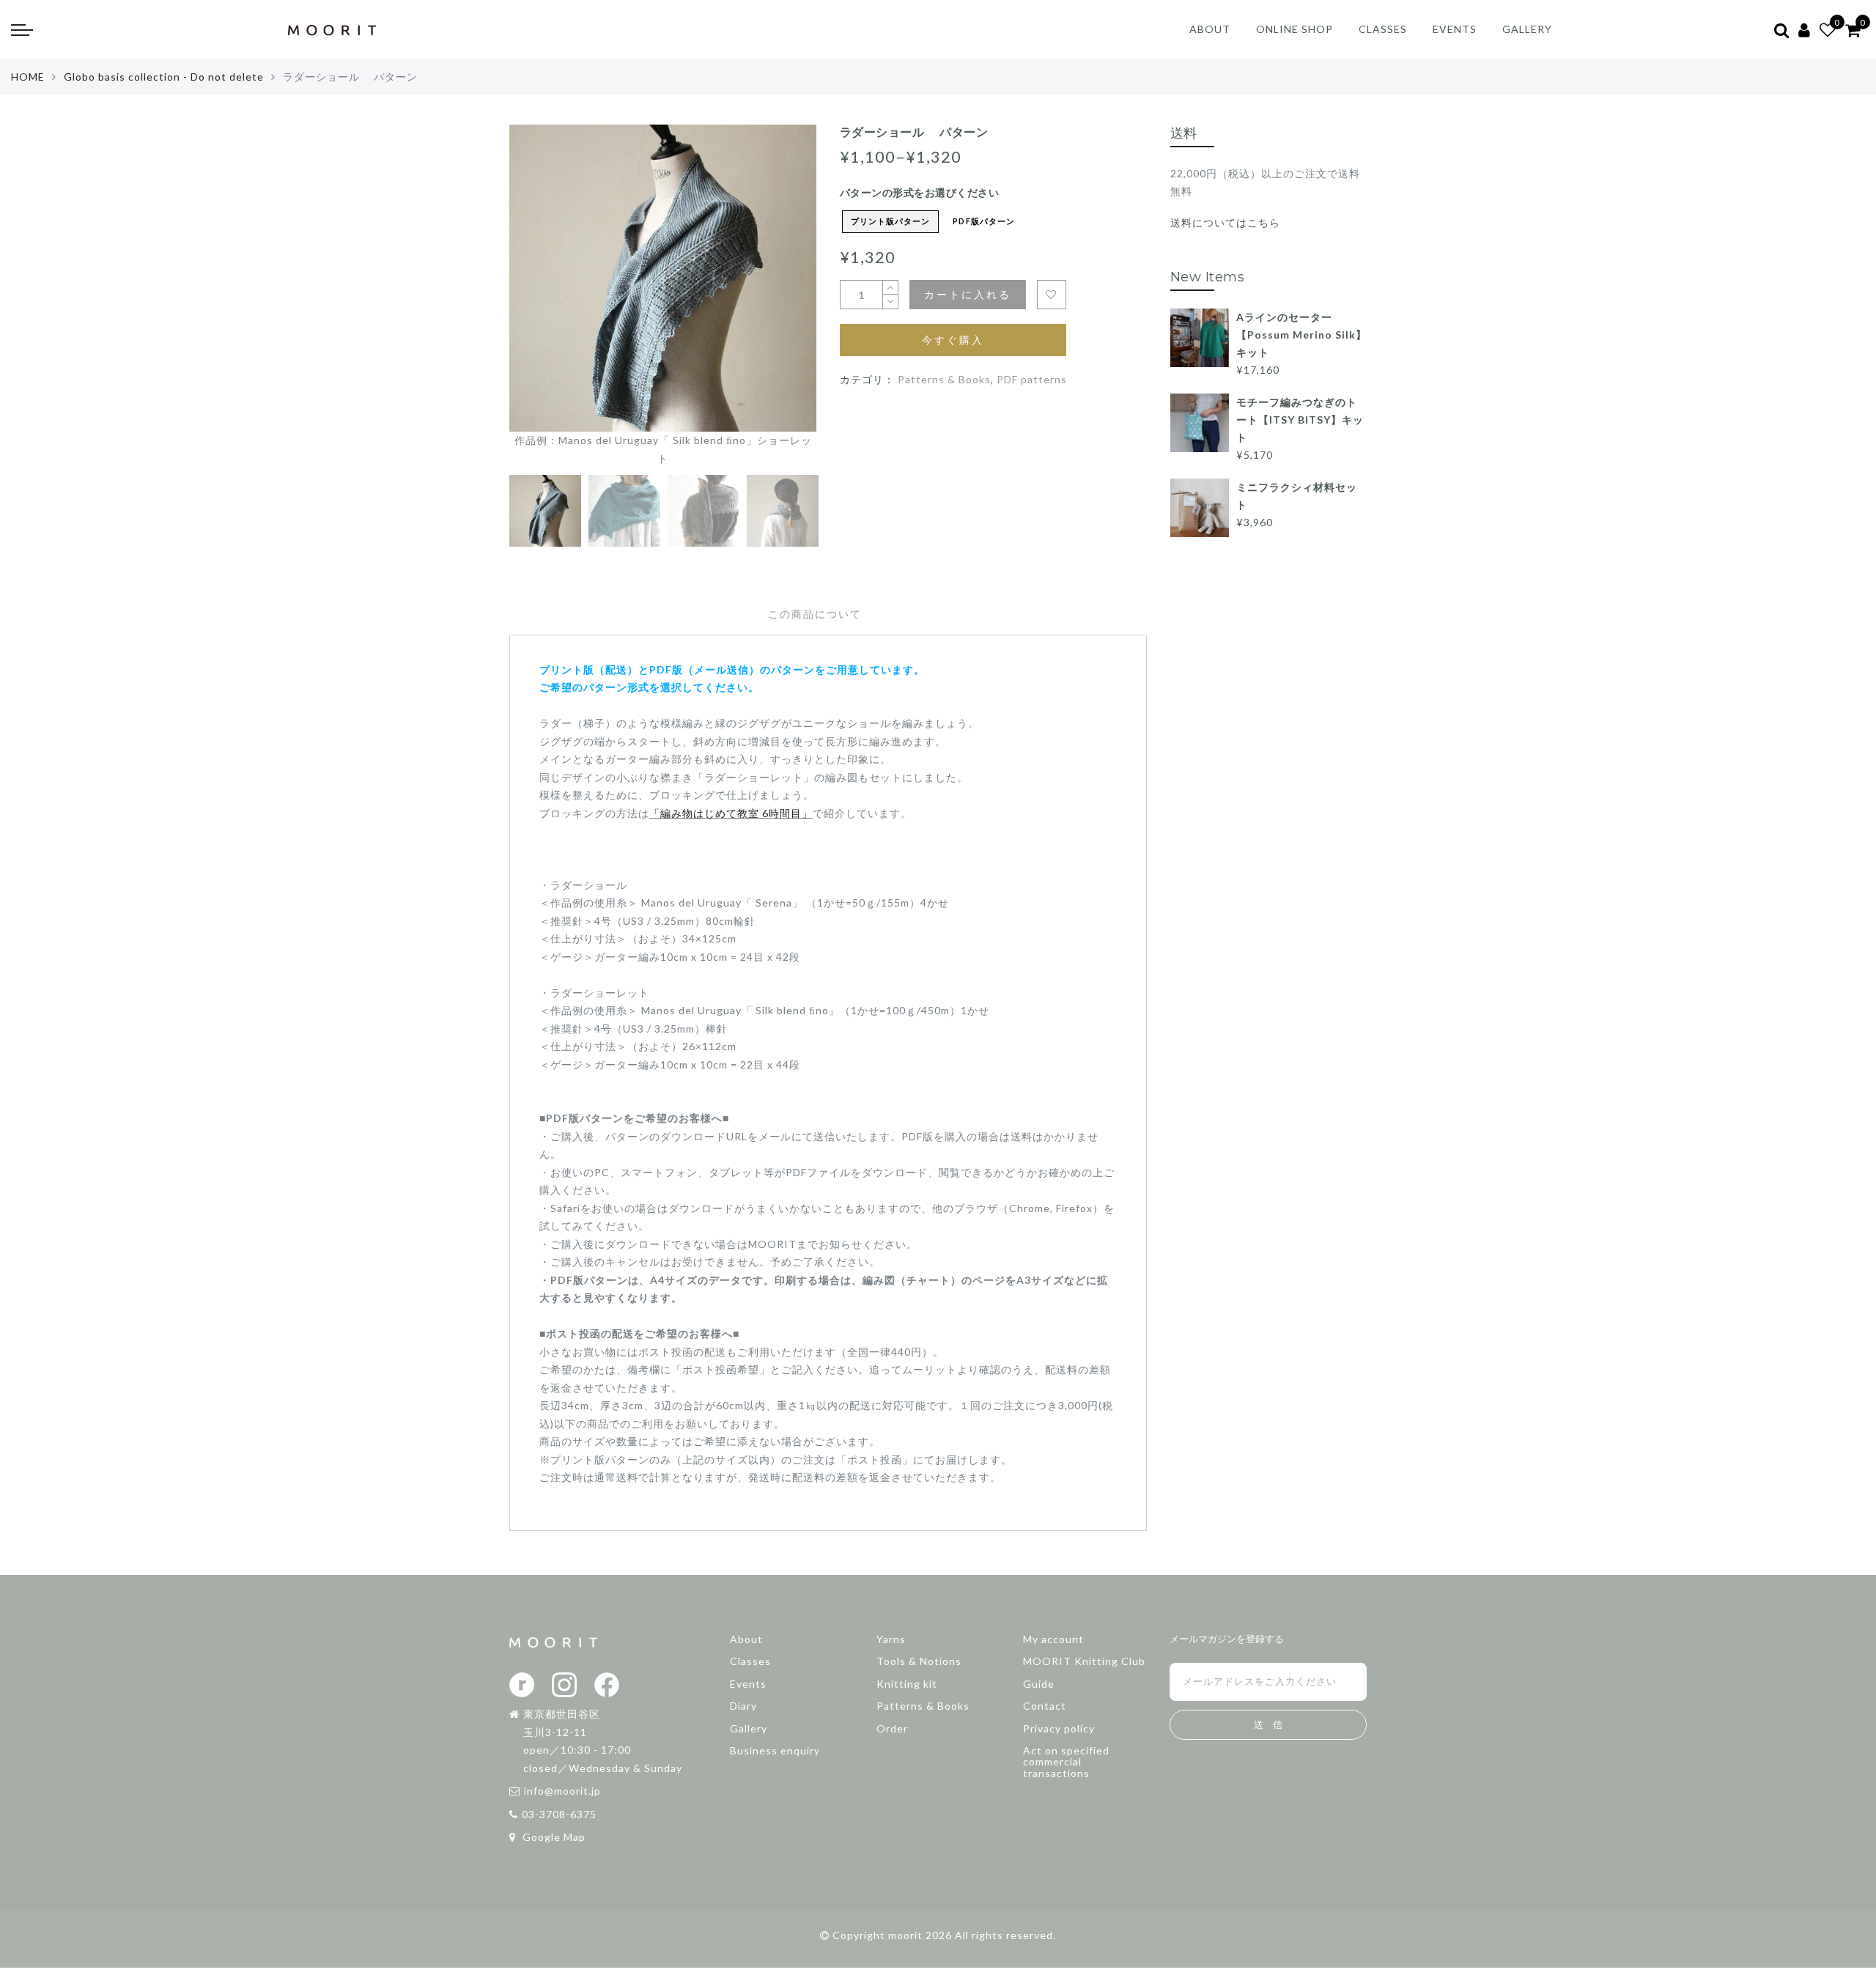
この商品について (815, 614)
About (746, 1639)
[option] (663, 296)
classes (1383, 29)
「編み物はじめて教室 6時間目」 (731, 813)
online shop (1295, 29)
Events (748, 1684)
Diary (743, 1706)
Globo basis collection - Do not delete (164, 77)
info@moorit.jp (562, 1791)
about (1210, 29)
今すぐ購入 (953, 340)
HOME (28, 77)
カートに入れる (968, 294)
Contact (1045, 1706)
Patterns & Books (944, 379)
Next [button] (771, 304)
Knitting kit (907, 1684)
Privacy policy (1059, 1728)
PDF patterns (1032, 379)
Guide (1039, 1684)
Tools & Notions (919, 1661)
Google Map (553, 1837)
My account (1053, 1639)
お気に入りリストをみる (1052, 295)
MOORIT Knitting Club (1084, 1661)
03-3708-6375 (559, 1814)
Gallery (749, 1728)
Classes (750, 1661)
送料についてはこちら (1225, 222)
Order (892, 1728)
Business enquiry (775, 1750)
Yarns (891, 1639)
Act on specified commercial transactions (1066, 1762)
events (1455, 29)
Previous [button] (536, 304)
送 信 (1268, 1725)
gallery (1527, 29)
